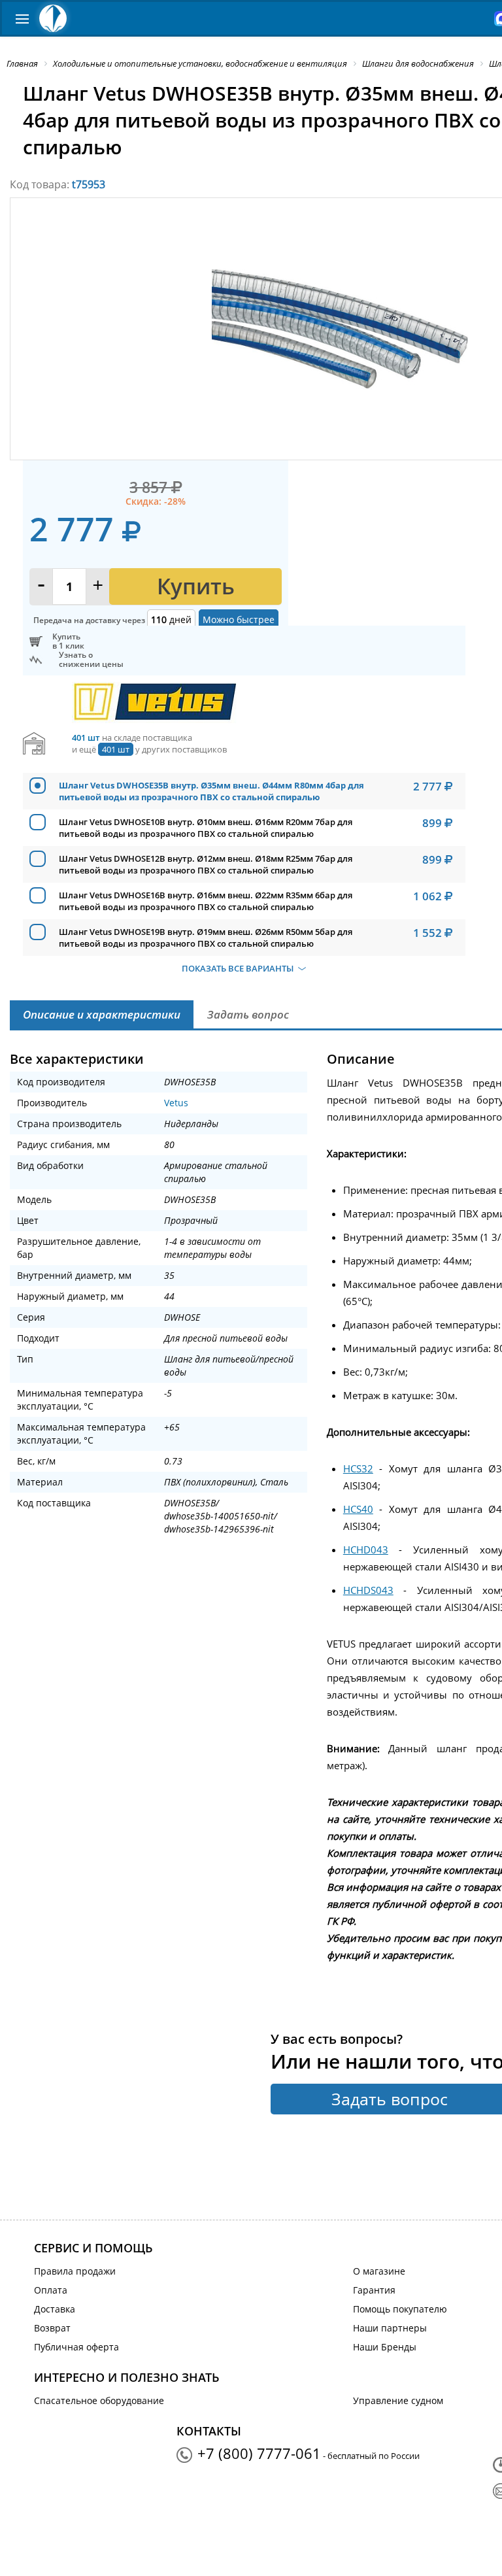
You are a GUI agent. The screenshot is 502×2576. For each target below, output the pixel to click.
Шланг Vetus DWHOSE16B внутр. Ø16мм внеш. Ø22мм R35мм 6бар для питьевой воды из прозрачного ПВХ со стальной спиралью (206, 901)
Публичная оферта (76, 2347)
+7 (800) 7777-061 (259, 2453)
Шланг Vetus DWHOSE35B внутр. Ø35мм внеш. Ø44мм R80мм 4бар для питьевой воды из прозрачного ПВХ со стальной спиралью (211, 791)
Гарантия (374, 2290)
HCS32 (358, 1468)
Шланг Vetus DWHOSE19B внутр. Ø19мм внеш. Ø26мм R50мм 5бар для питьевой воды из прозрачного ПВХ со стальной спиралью (206, 938)
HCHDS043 (368, 1590)
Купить (196, 586)
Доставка (55, 2309)
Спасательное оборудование (99, 2400)
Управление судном (398, 2400)
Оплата (51, 2290)
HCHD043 (366, 1550)
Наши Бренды (385, 2347)
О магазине (379, 2271)
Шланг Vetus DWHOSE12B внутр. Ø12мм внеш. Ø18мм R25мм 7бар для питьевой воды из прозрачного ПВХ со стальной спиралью (206, 864)
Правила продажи (75, 2271)
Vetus (176, 1103)
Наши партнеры (390, 2328)
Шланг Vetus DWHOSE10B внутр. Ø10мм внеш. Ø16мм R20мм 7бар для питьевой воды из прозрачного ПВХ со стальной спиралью (206, 828)
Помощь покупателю (400, 2309)
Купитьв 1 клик (68, 641)
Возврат (52, 2328)
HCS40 (358, 1509)
